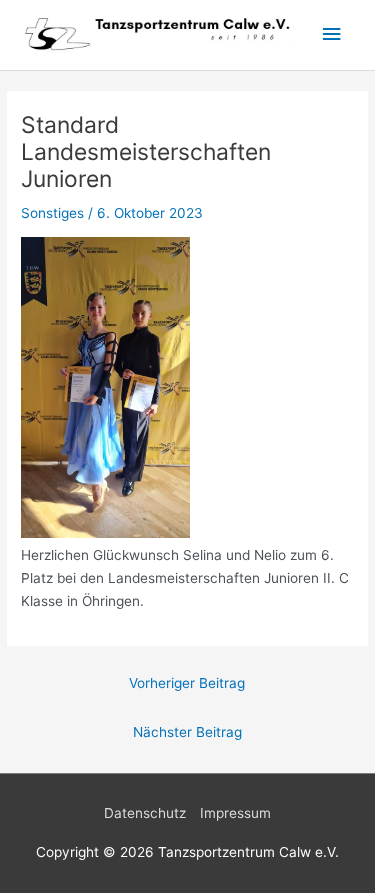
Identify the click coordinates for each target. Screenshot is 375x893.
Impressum (235, 813)
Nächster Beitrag (187, 732)
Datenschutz (145, 813)
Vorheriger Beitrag (187, 683)
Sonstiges (52, 213)
